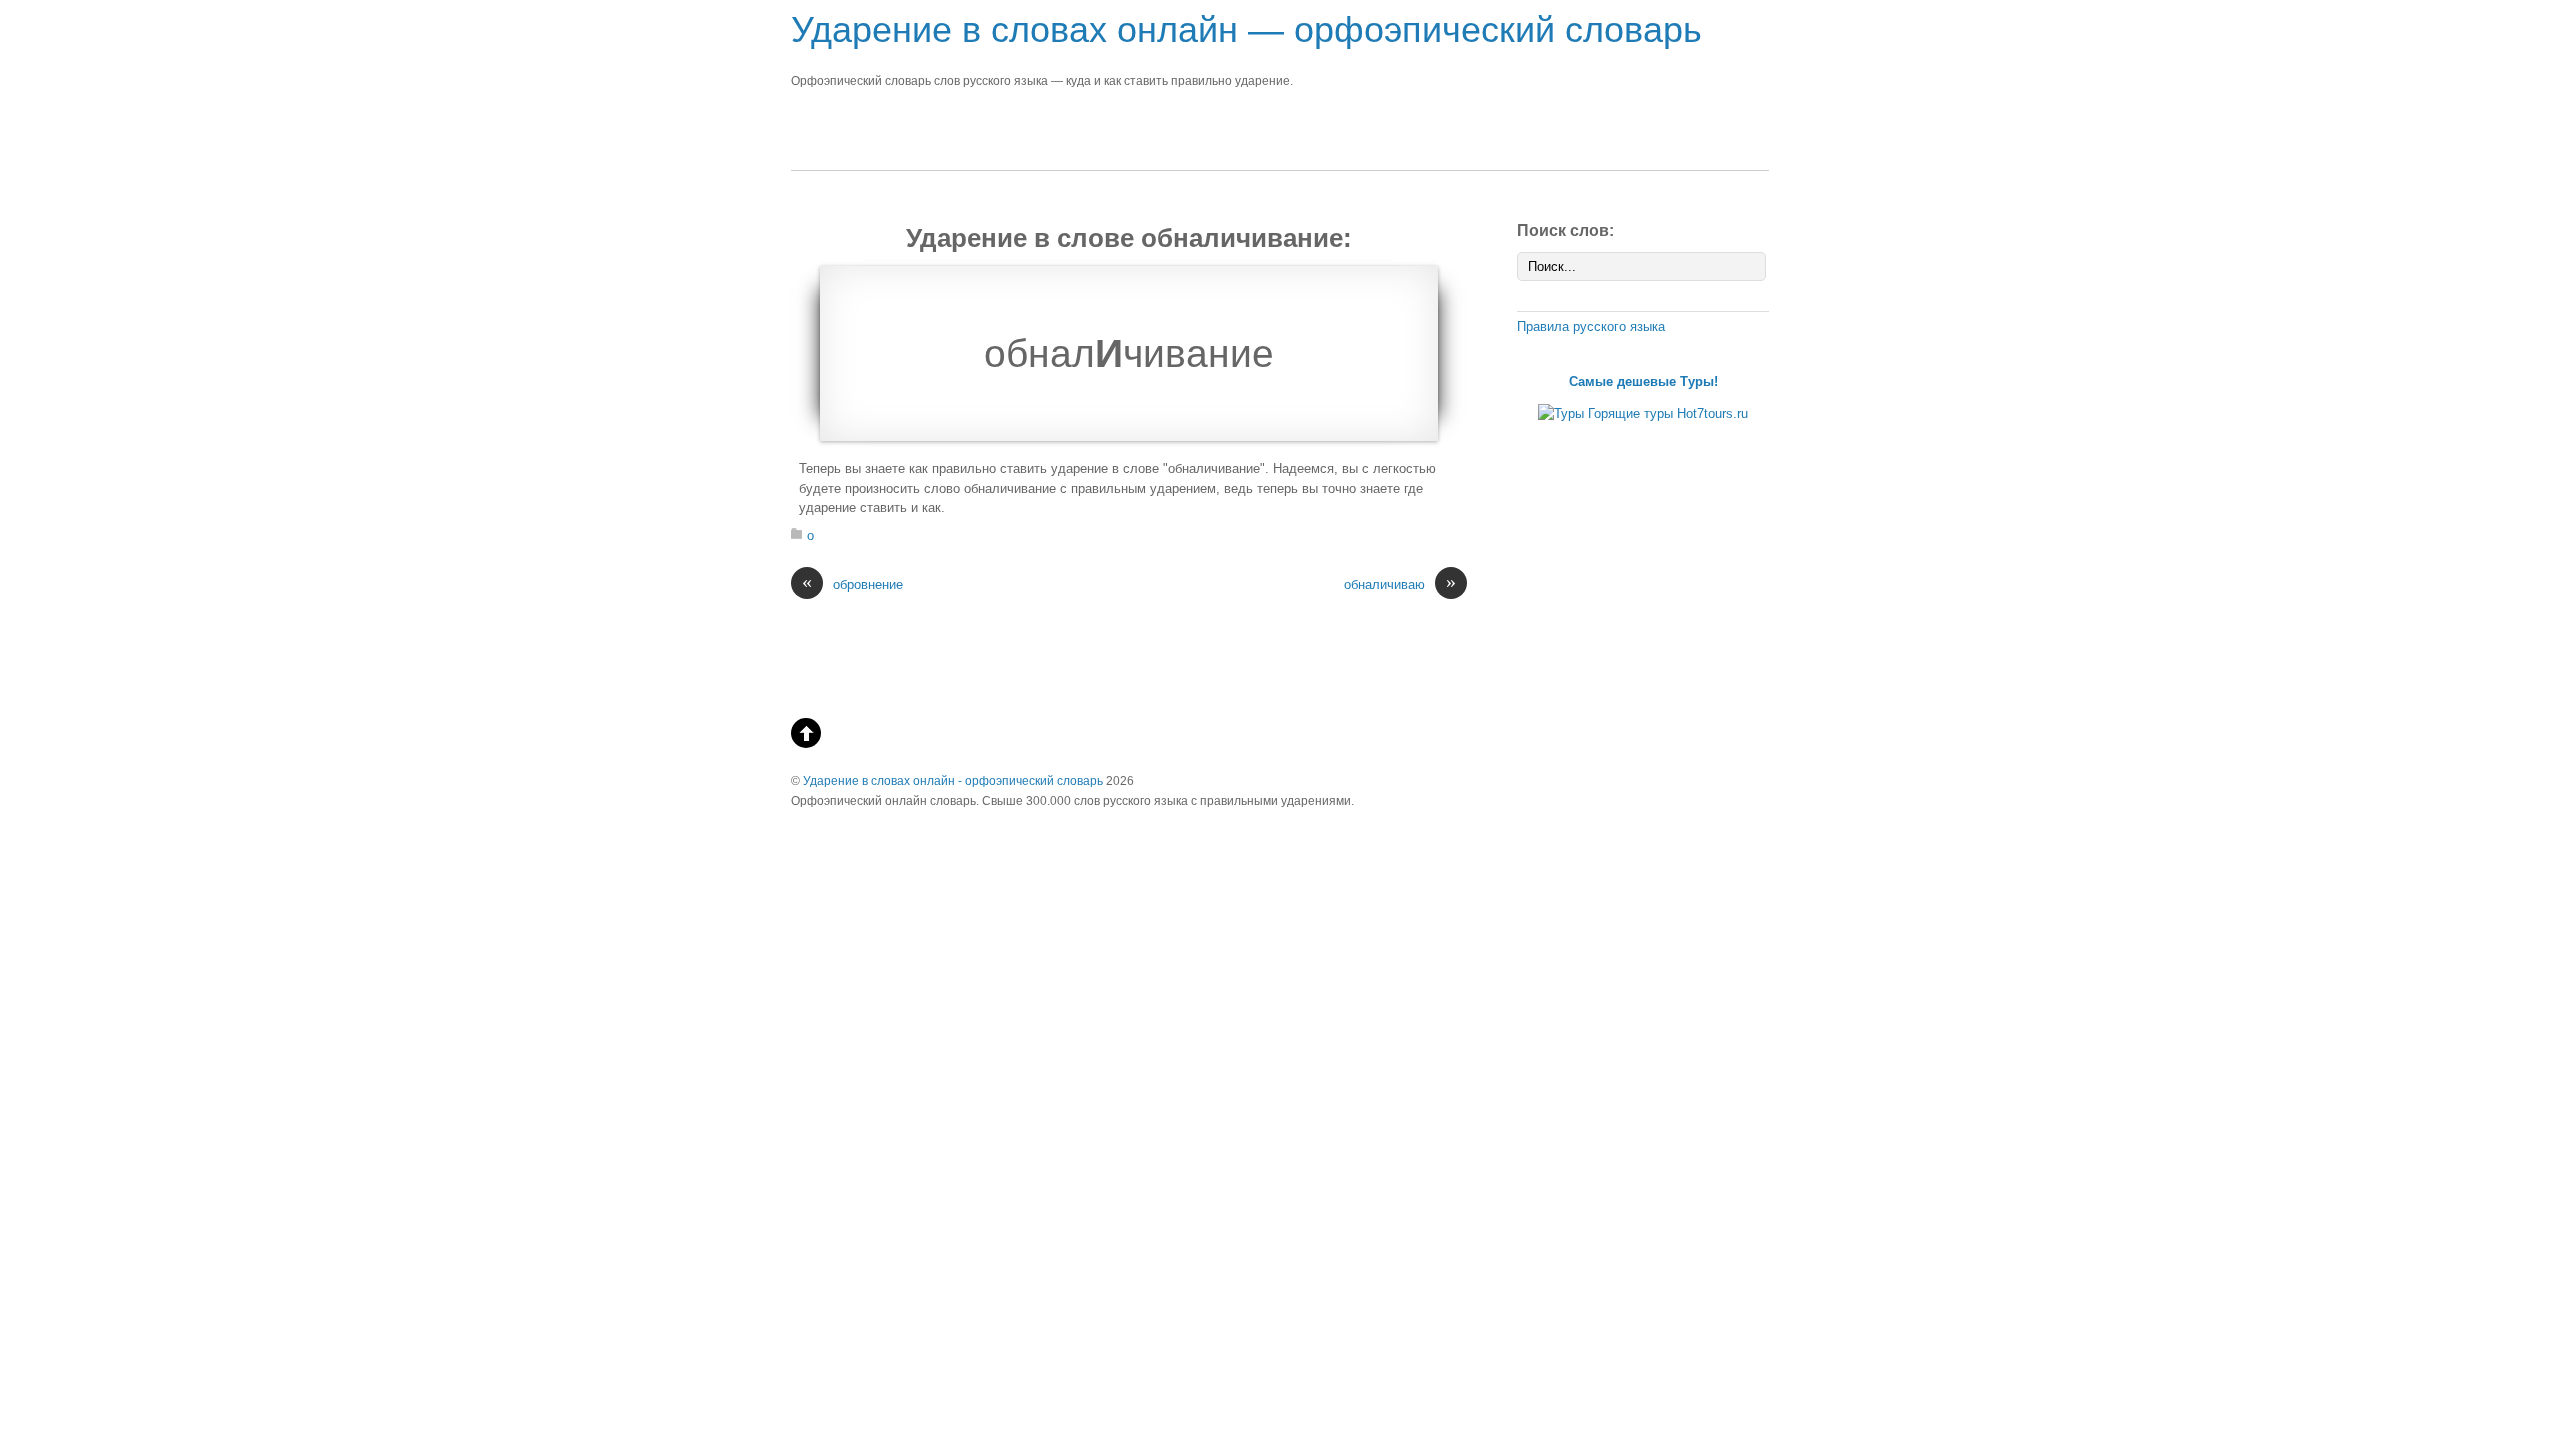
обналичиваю (1400, 583)
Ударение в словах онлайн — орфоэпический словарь (1246, 29)
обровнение (852, 583)
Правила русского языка (1591, 326)
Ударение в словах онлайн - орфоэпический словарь (953, 780)
